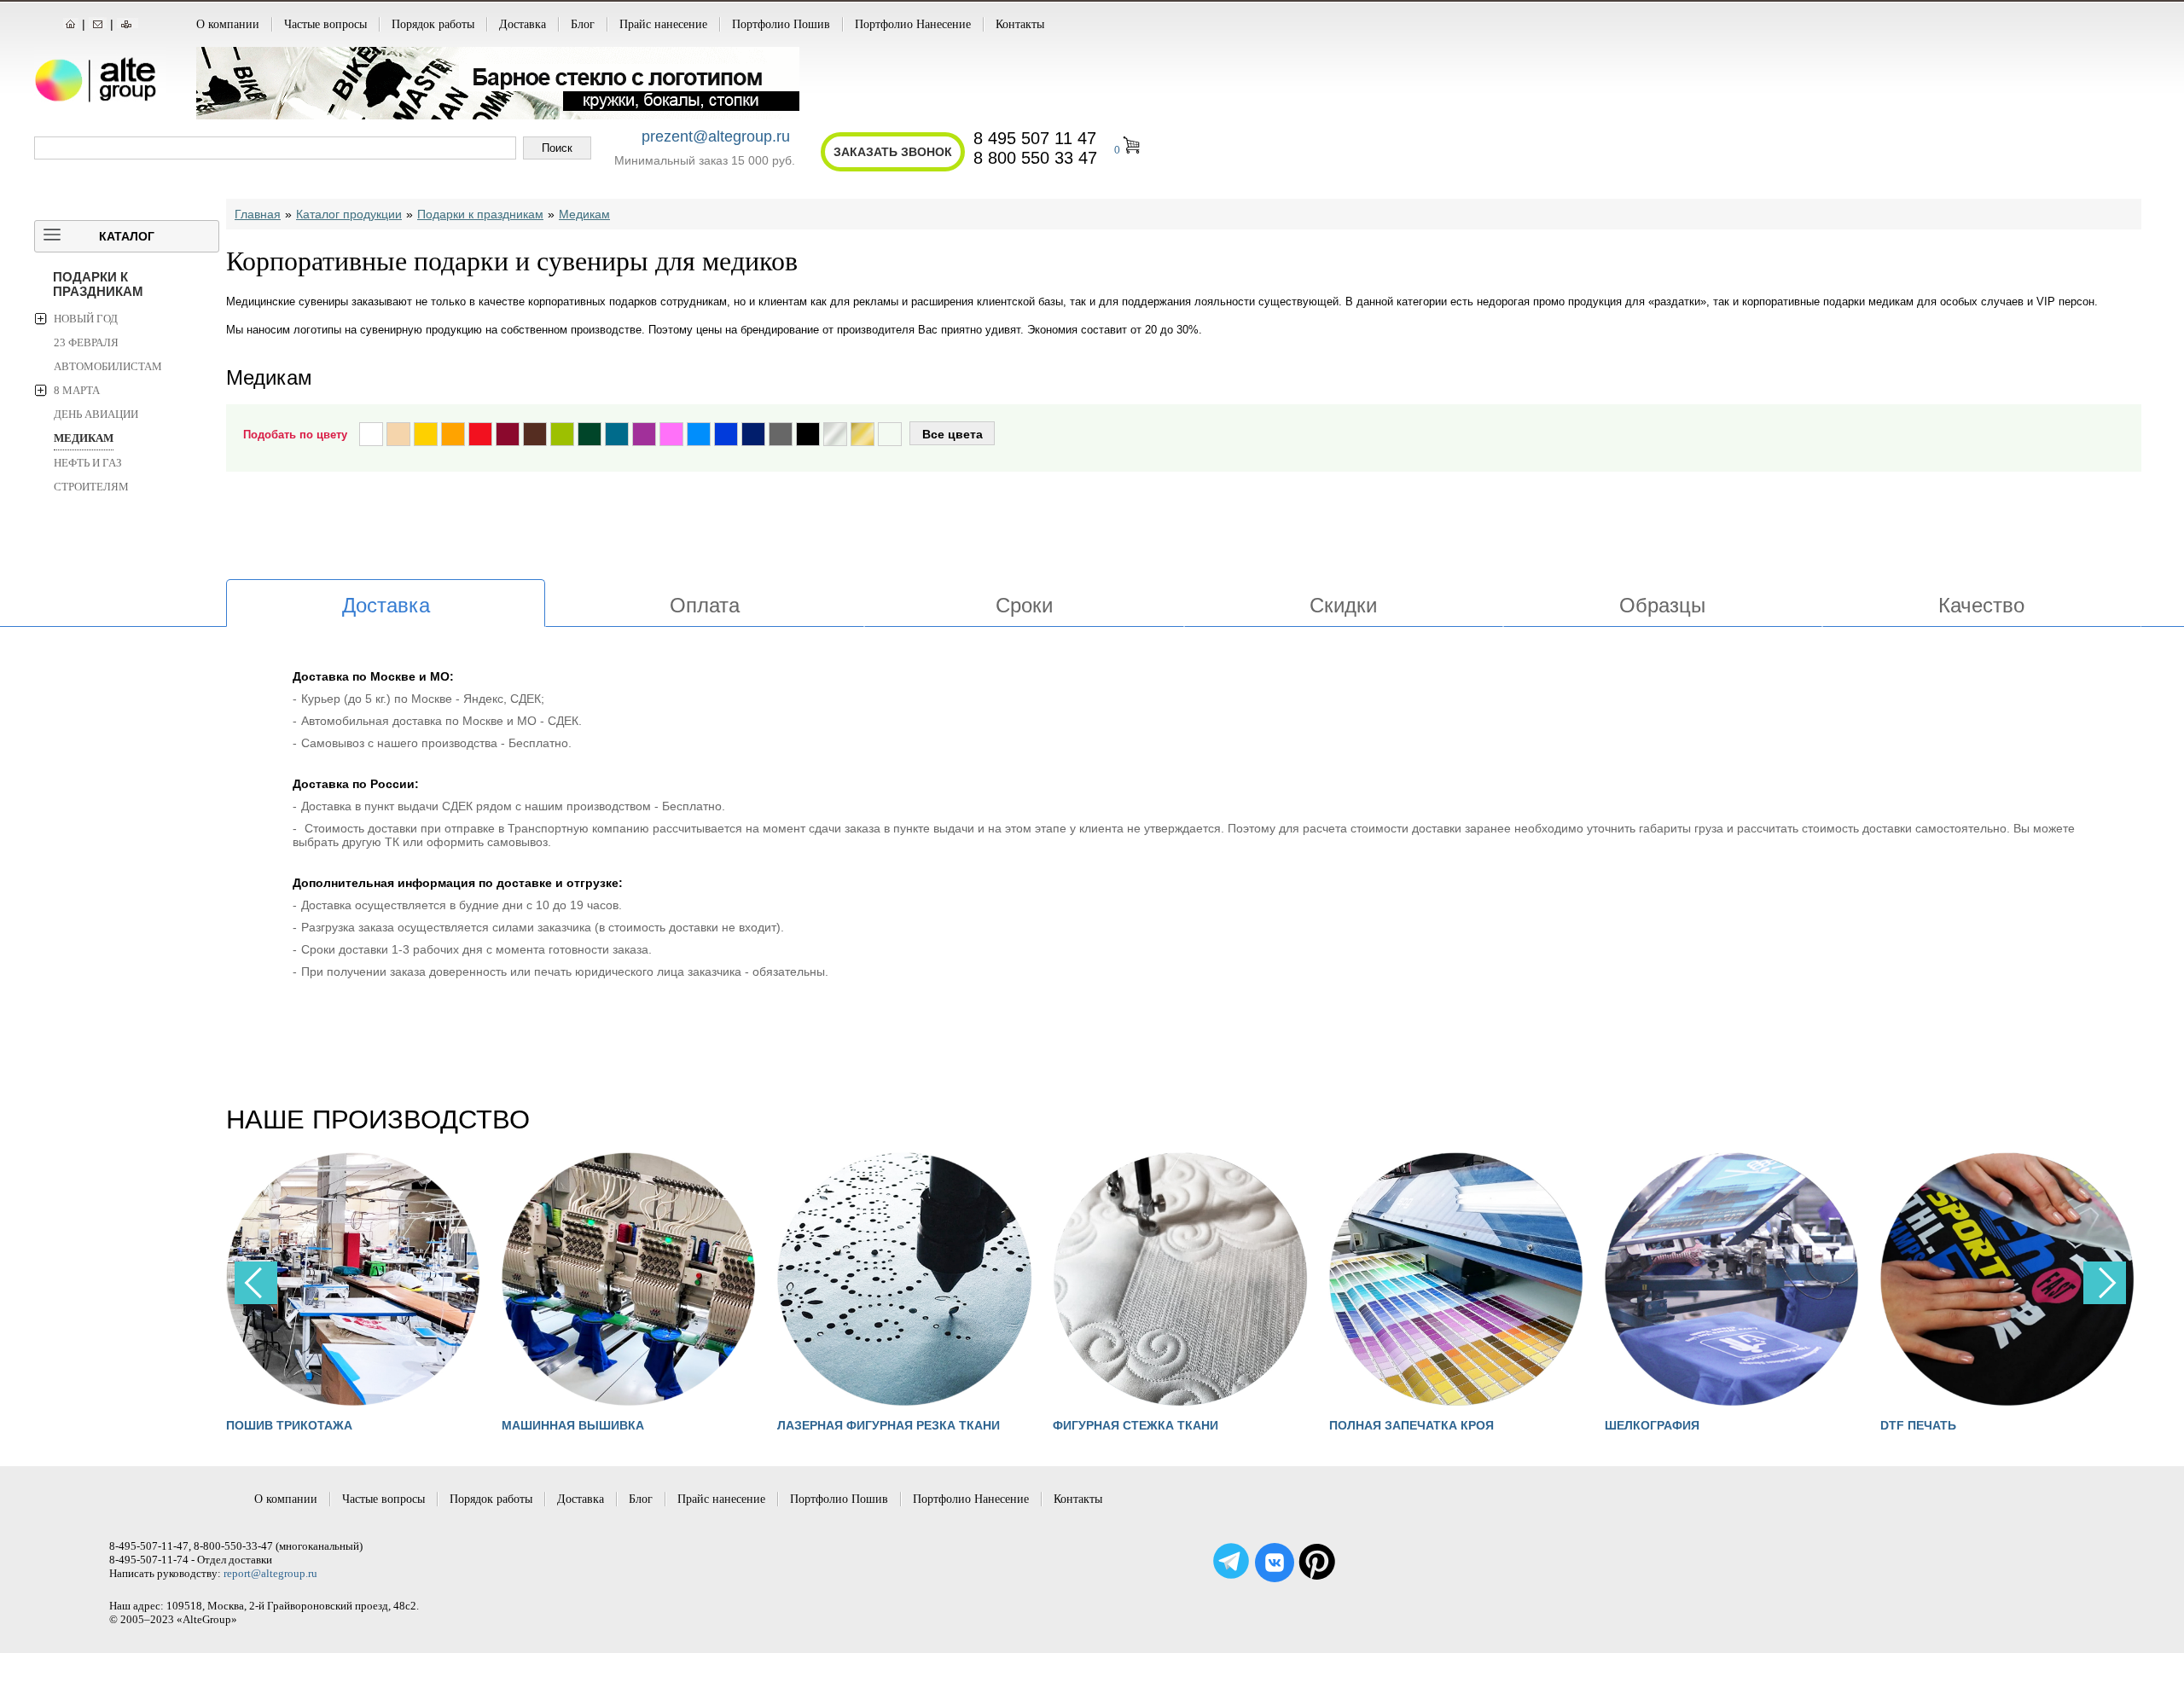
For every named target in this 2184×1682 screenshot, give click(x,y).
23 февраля (86, 342)
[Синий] (726, 434)
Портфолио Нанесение (913, 24)
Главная (258, 214)
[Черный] (808, 434)
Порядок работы (433, 24)
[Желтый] (426, 434)
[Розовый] (671, 434)
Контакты (1020, 24)
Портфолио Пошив (781, 24)
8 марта (77, 390)
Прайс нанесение (663, 24)
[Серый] (781, 434)
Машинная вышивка (573, 1425)
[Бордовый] (508, 434)
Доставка (523, 24)
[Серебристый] (835, 434)
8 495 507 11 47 (1035, 138)
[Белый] (371, 434)
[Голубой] (699, 434)
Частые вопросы (325, 24)
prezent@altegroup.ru (716, 136)
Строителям (91, 487)
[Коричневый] (535, 434)
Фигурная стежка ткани (1136, 1425)
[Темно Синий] (753, 434)
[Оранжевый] (453, 434)
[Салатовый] (562, 434)
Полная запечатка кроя (1411, 1425)
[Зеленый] (590, 434)
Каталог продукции (349, 214)
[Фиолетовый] (644, 434)
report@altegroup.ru (270, 1573)
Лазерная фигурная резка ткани (889, 1425)
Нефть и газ (88, 463)
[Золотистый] (863, 434)
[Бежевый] (398, 434)
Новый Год (86, 319)
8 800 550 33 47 (1035, 158)
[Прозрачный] (890, 434)
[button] (2105, 1283)
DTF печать (1918, 1425)
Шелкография (1652, 1425)
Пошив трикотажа (289, 1425)
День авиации (96, 414)
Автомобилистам (108, 366)
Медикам (84, 438)
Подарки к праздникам (98, 284)
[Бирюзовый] (617, 434)
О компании (228, 24)
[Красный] (480, 434)
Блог (583, 24)
